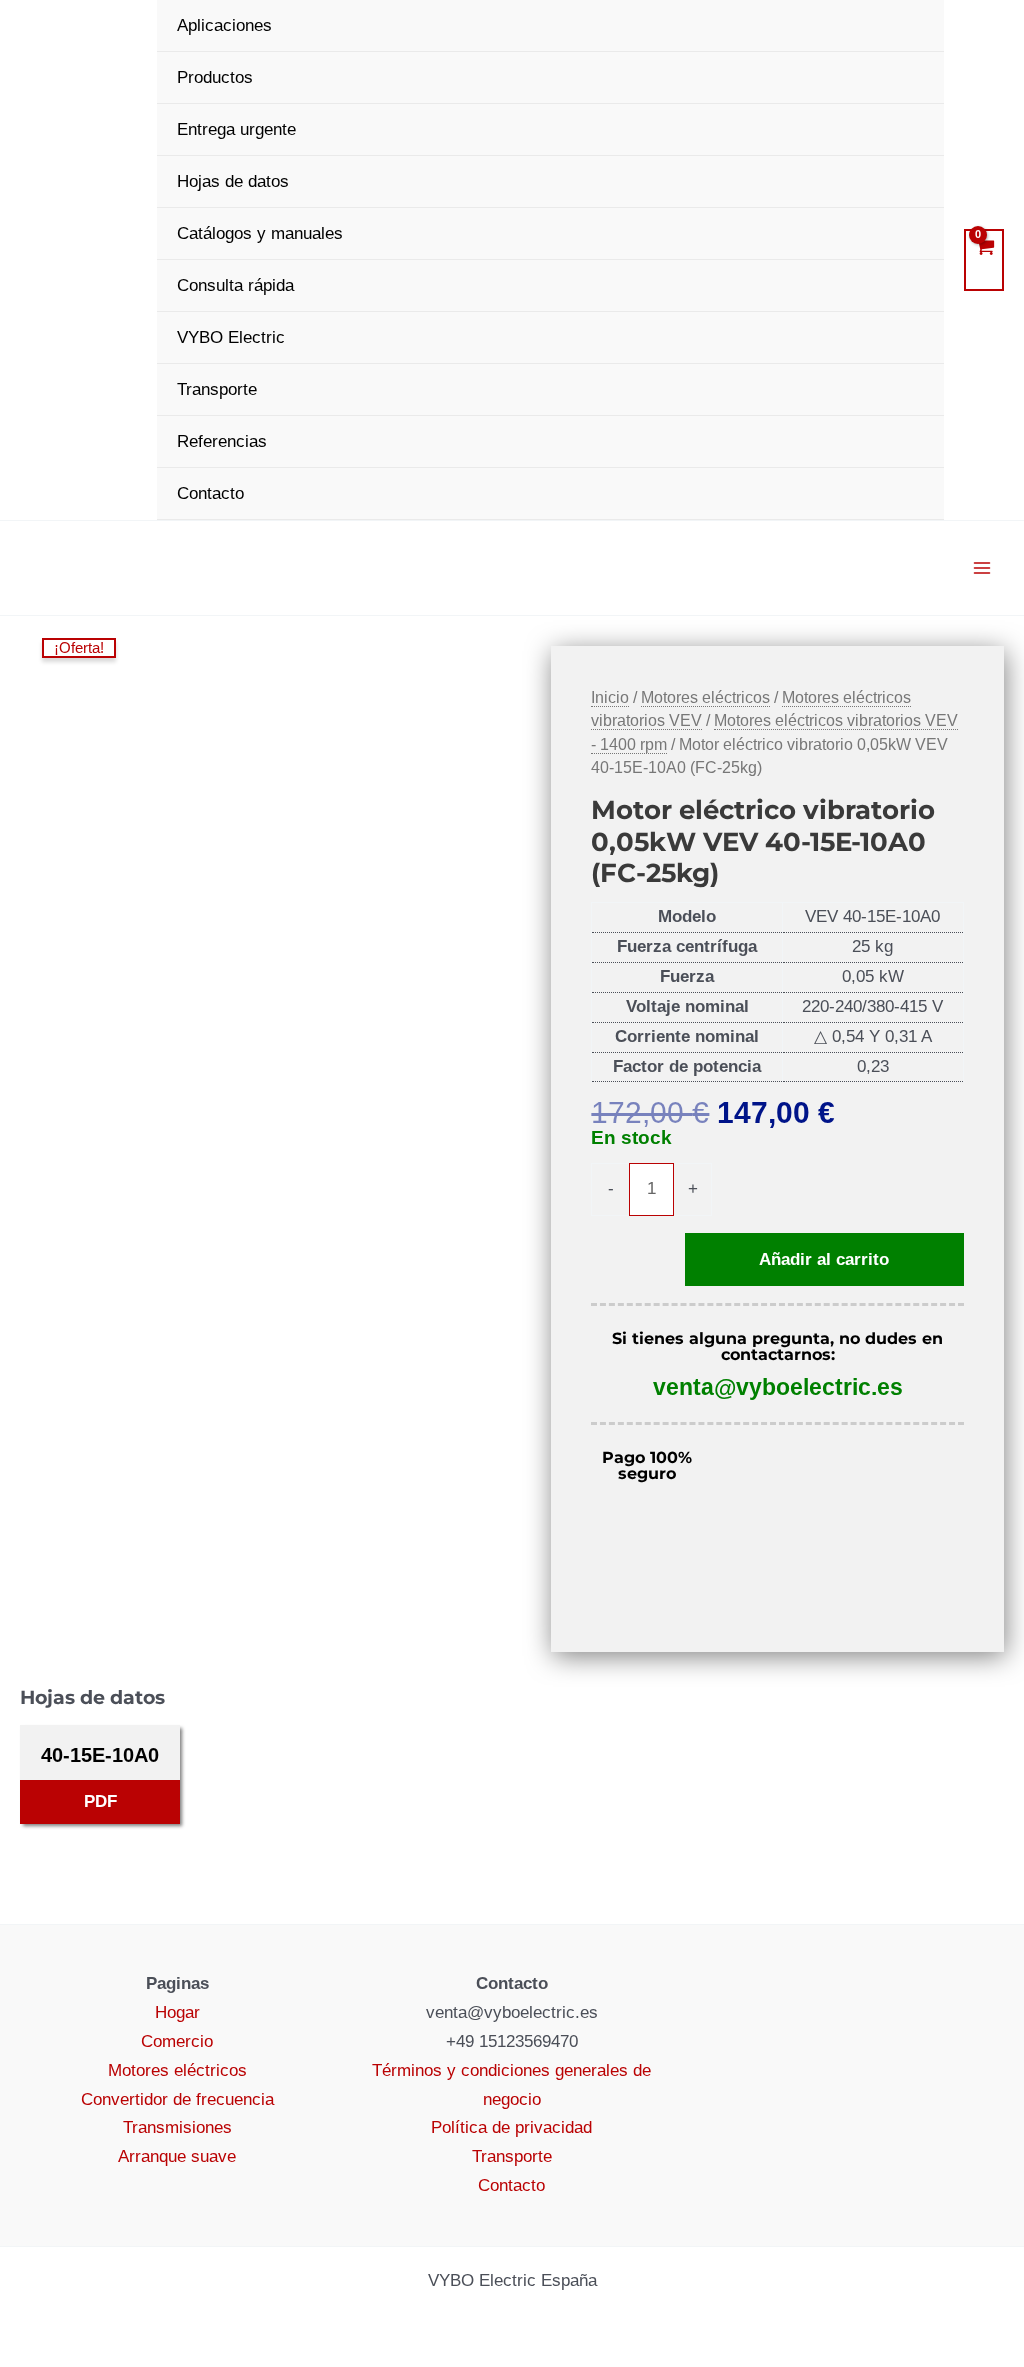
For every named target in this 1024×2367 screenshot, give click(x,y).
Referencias (222, 441)
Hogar (177, 2012)
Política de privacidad (511, 2127)
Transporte (217, 389)
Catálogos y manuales (260, 233)
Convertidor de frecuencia (177, 2099)
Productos (215, 77)
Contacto (210, 493)
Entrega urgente (236, 129)
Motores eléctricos (705, 697)
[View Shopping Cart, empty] (984, 260)
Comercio (177, 2041)
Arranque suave (177, 2156)
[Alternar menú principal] (982, 568)
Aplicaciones (224, 25)
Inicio (610, 697)
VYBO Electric (231, 337)
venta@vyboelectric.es (778, 1387)
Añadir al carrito (824, 1259)
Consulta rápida (235, 285)
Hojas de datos (233, 181)
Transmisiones (177, 2127)
